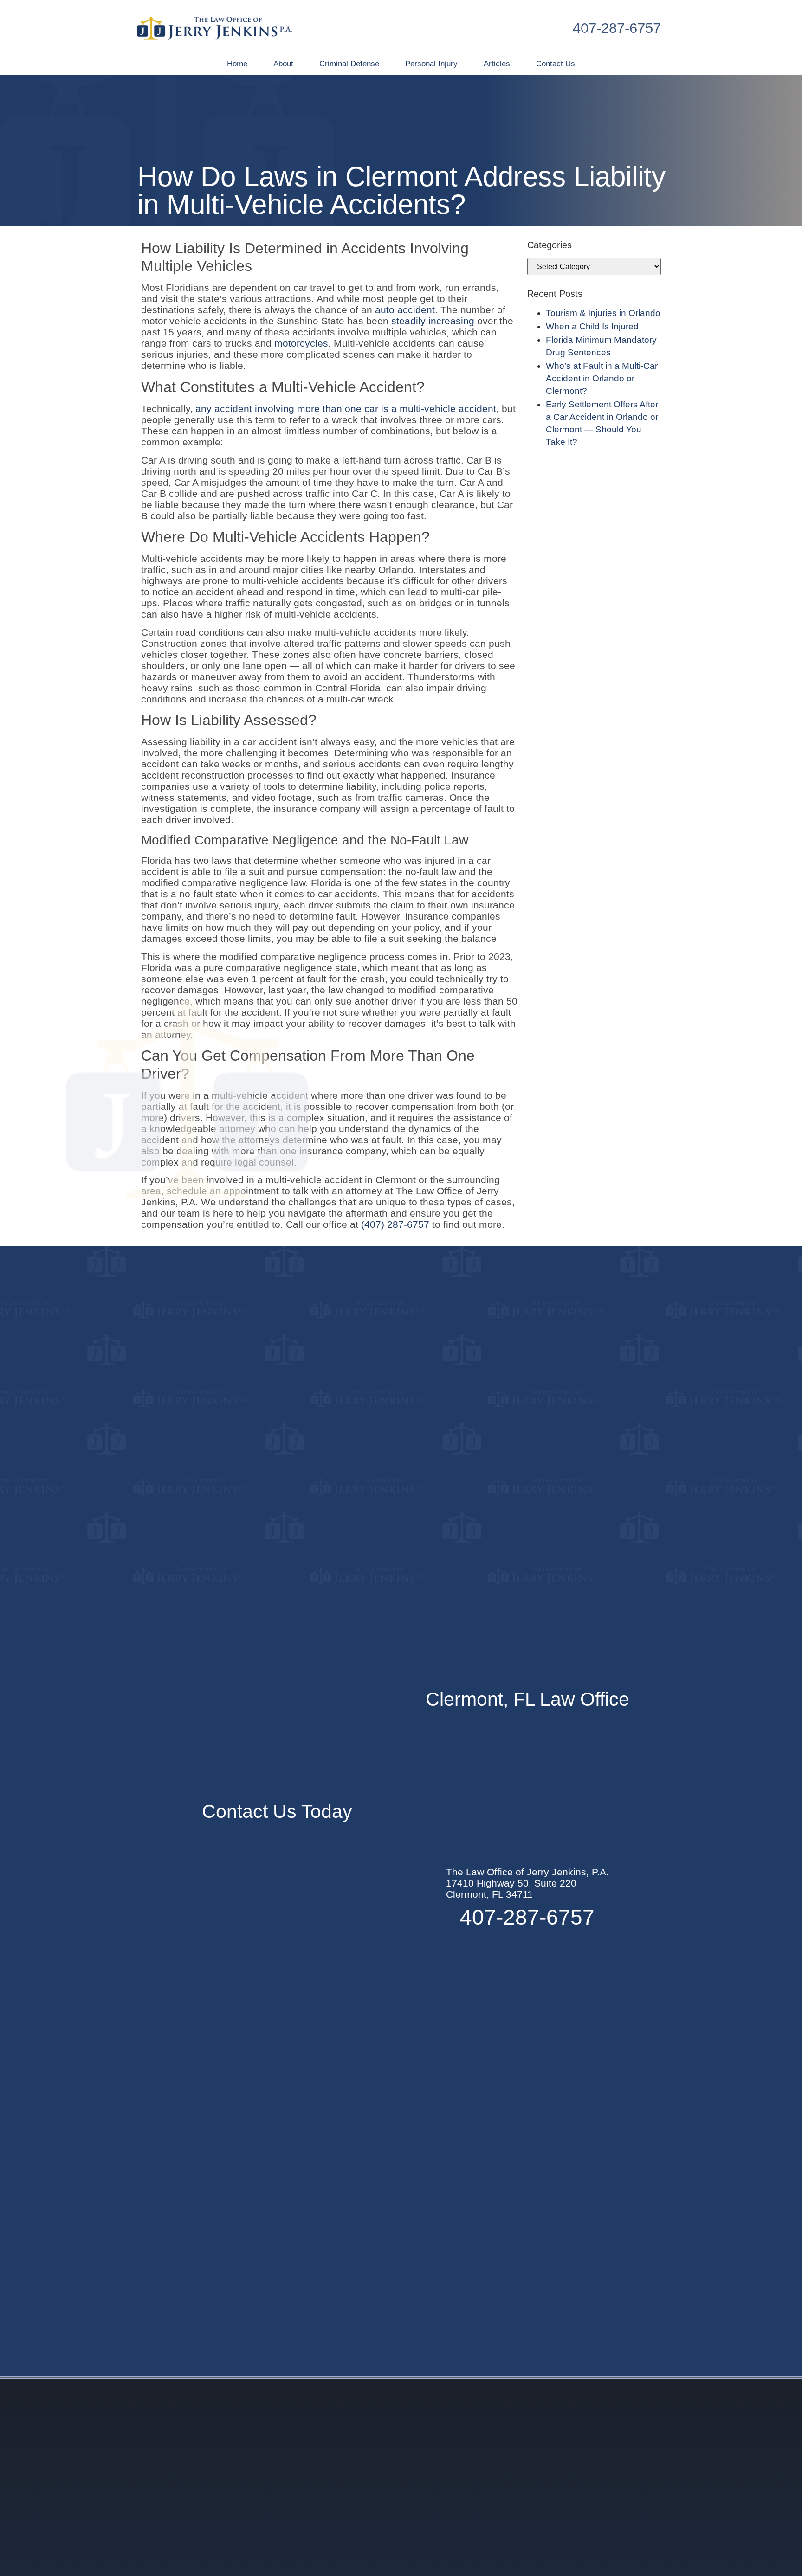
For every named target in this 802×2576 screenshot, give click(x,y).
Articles (497, 64)
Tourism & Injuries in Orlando (603, 313)
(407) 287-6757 (395, 1224)
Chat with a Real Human (687, 2550)
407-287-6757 (617, 28)
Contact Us (556, 64)
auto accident (405, 310)
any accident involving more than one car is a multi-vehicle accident (346, 409)
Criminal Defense (349, 64)
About (283, 64)
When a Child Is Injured (592, 326)
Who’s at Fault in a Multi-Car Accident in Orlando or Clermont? (602, 378)
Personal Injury (431, 64)
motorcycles (301, 343)
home (237, 64)
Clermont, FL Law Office (527, 1699)
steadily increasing (433, 321)
